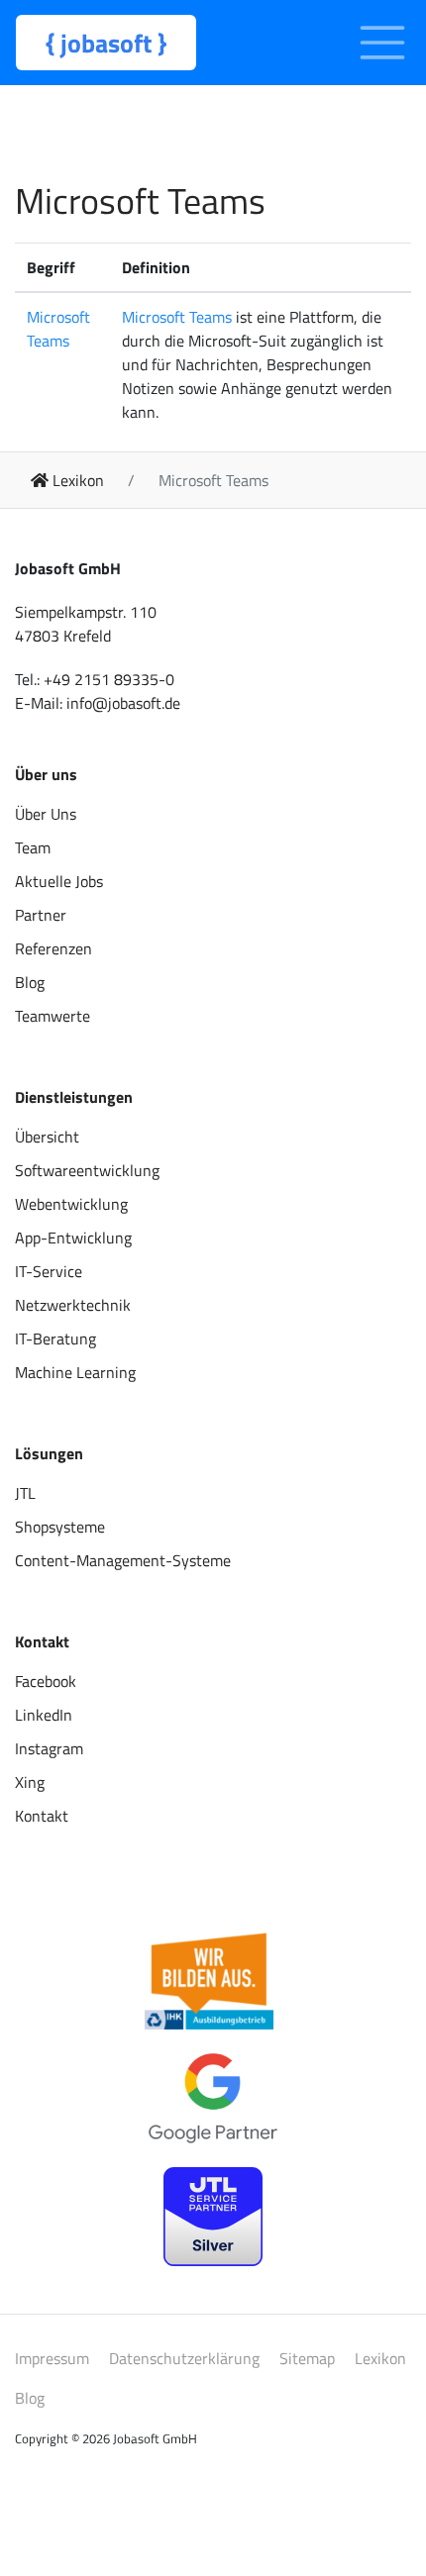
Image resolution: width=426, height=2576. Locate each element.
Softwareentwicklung (87, 1170)
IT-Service (49, 1271)
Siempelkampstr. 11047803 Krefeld (86, 624)
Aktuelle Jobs (59, 881)
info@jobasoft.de (123, 703)
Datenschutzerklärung (184, 2358)
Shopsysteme (60, 1527)
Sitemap (307, 2358)
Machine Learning (75, 1372)
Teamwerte (53, 1016)
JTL (25, 1493)
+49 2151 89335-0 (109, 679)
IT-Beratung (55, 1338)
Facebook (46, 1681)
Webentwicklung (71, 1204)
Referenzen (53, 948)
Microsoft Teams (58, 329)
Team (33, 847)
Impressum (52, 2358)
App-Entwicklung (73, 1238)
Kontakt (42, 1816)
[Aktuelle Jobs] (209, 1981)
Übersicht (47, 1137)
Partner (41, 915)
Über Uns (46, 814)
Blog (30, 982)
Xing (30, 1782)
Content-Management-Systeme (123, 1560)
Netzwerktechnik (73, 1305)
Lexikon (380, 2358)
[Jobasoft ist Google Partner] (213, 2099)
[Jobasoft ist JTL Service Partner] (213, 2217)
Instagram (49, 1748)
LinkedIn (44, 1715)
